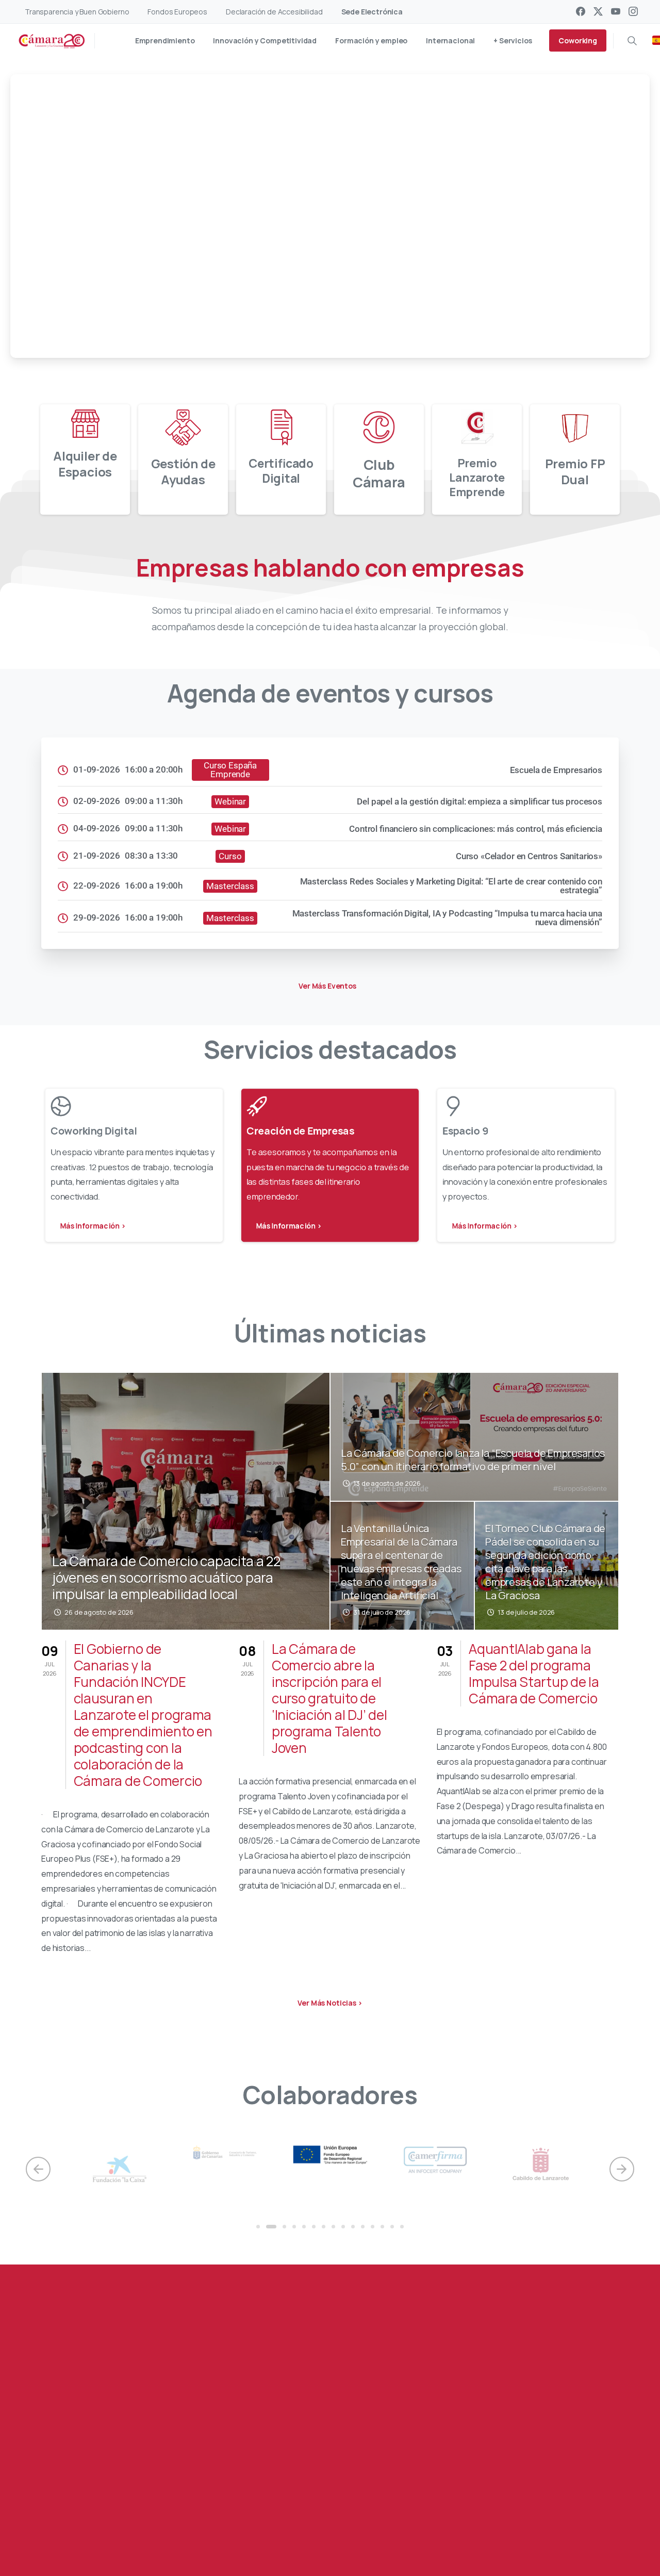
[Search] (632, 41)
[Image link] (565, 2466)
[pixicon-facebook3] (74, 2523)
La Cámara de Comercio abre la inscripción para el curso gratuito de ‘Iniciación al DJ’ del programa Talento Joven (329, 1698)
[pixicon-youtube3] (115, 2523)
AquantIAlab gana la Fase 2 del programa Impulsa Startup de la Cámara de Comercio (534, 1673)
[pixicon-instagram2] (136, 2523)
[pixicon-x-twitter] (94, 2523)
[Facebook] (581, 11)
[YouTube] (616, 11)
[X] (598, 11)
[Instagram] (633, 11)
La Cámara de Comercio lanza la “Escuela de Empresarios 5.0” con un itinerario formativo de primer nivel (473, 1460)
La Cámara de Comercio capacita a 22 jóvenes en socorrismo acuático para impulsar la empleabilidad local (166, 1578)
